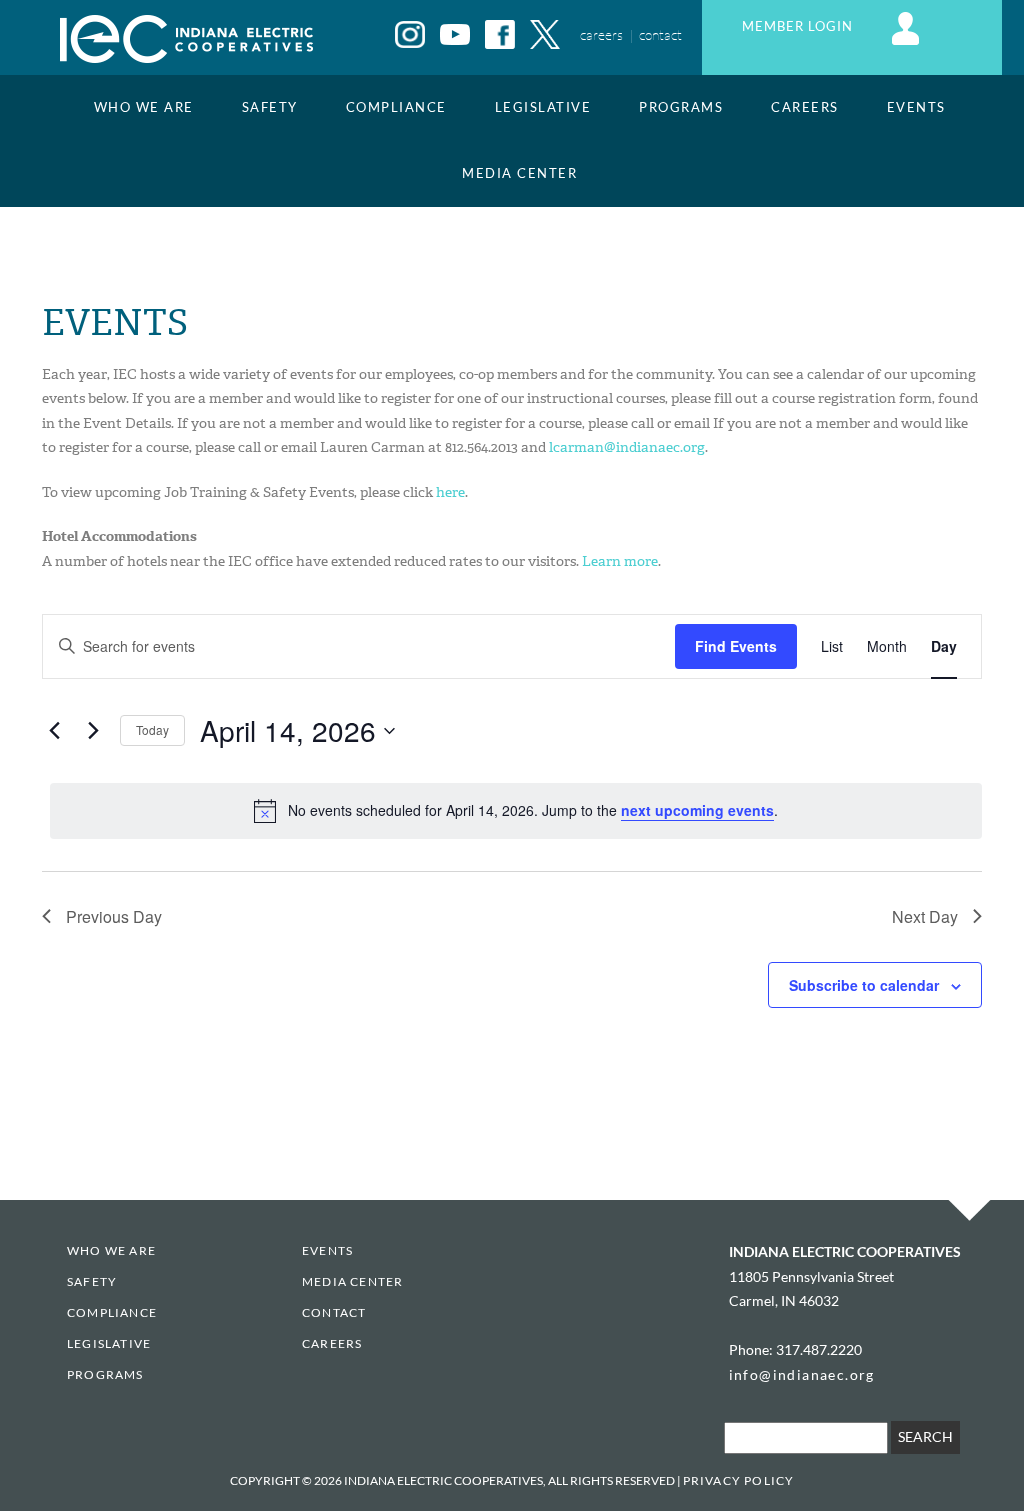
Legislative (543, 107)
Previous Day (114, 916)
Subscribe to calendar (864, 985)
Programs (681, 107)
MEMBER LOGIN (799, 26)
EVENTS (916, 107)
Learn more (620, 561)
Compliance (396, 107)
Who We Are (144, 107)
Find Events (736, 646)
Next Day (925, 916)
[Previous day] (54, 731)
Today (152, 729)
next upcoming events (697, 810)
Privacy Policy (739, 1480)
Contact (334, 1312)
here (450, 492)
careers (601, 34)
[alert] (516, 811)
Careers (805, 107)
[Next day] (93, 731)
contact (660, 34)
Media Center (519, 173)
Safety (270, 107)
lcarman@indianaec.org (627, 447)
